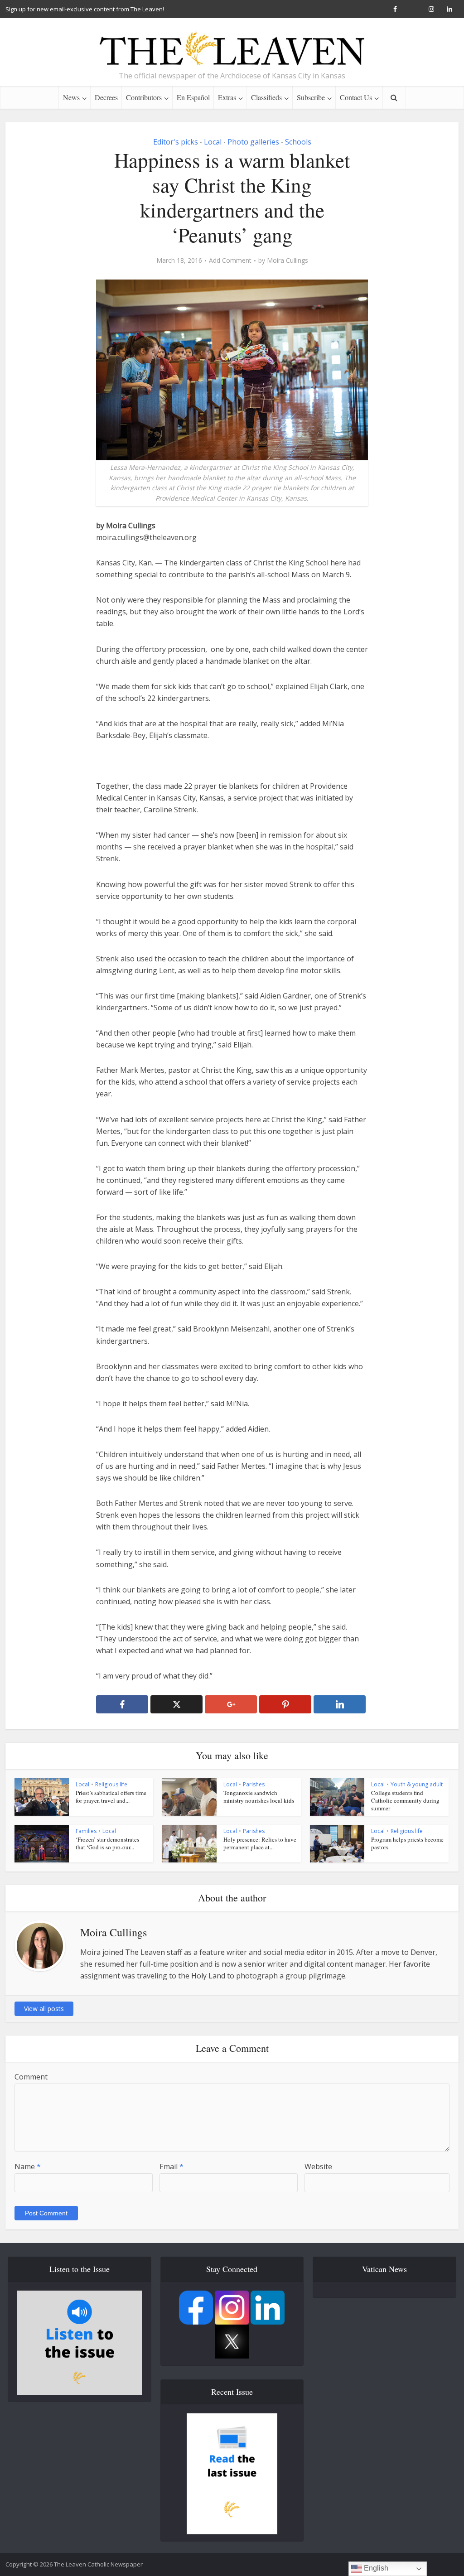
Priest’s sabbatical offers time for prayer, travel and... (111, 1797)
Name (28, 2166)
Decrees (106, 97)
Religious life (111, 1784)
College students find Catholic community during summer (405, 1800)
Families (86, 1831)
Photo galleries (253, 142)
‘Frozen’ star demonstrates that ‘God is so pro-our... (107, 1843)
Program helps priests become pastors (407, 1843)
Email (172, 2166)
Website (318, 2166)
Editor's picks (176, 142)
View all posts (44, 2009)
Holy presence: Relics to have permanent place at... (260, 1843)
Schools (298, 142)
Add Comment (230, 260)
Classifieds (266, 97)
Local (213, 142)
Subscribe (311, 97)
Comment (31, 2077)
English (375, 2568)
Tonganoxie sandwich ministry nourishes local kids (259, 1797)
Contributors (144, 97)
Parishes (254, 1784)
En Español (193, 97)
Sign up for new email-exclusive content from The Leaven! (85, 9)
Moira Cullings (288, 260)
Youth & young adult (417, 1784)
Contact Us (356, 97)
